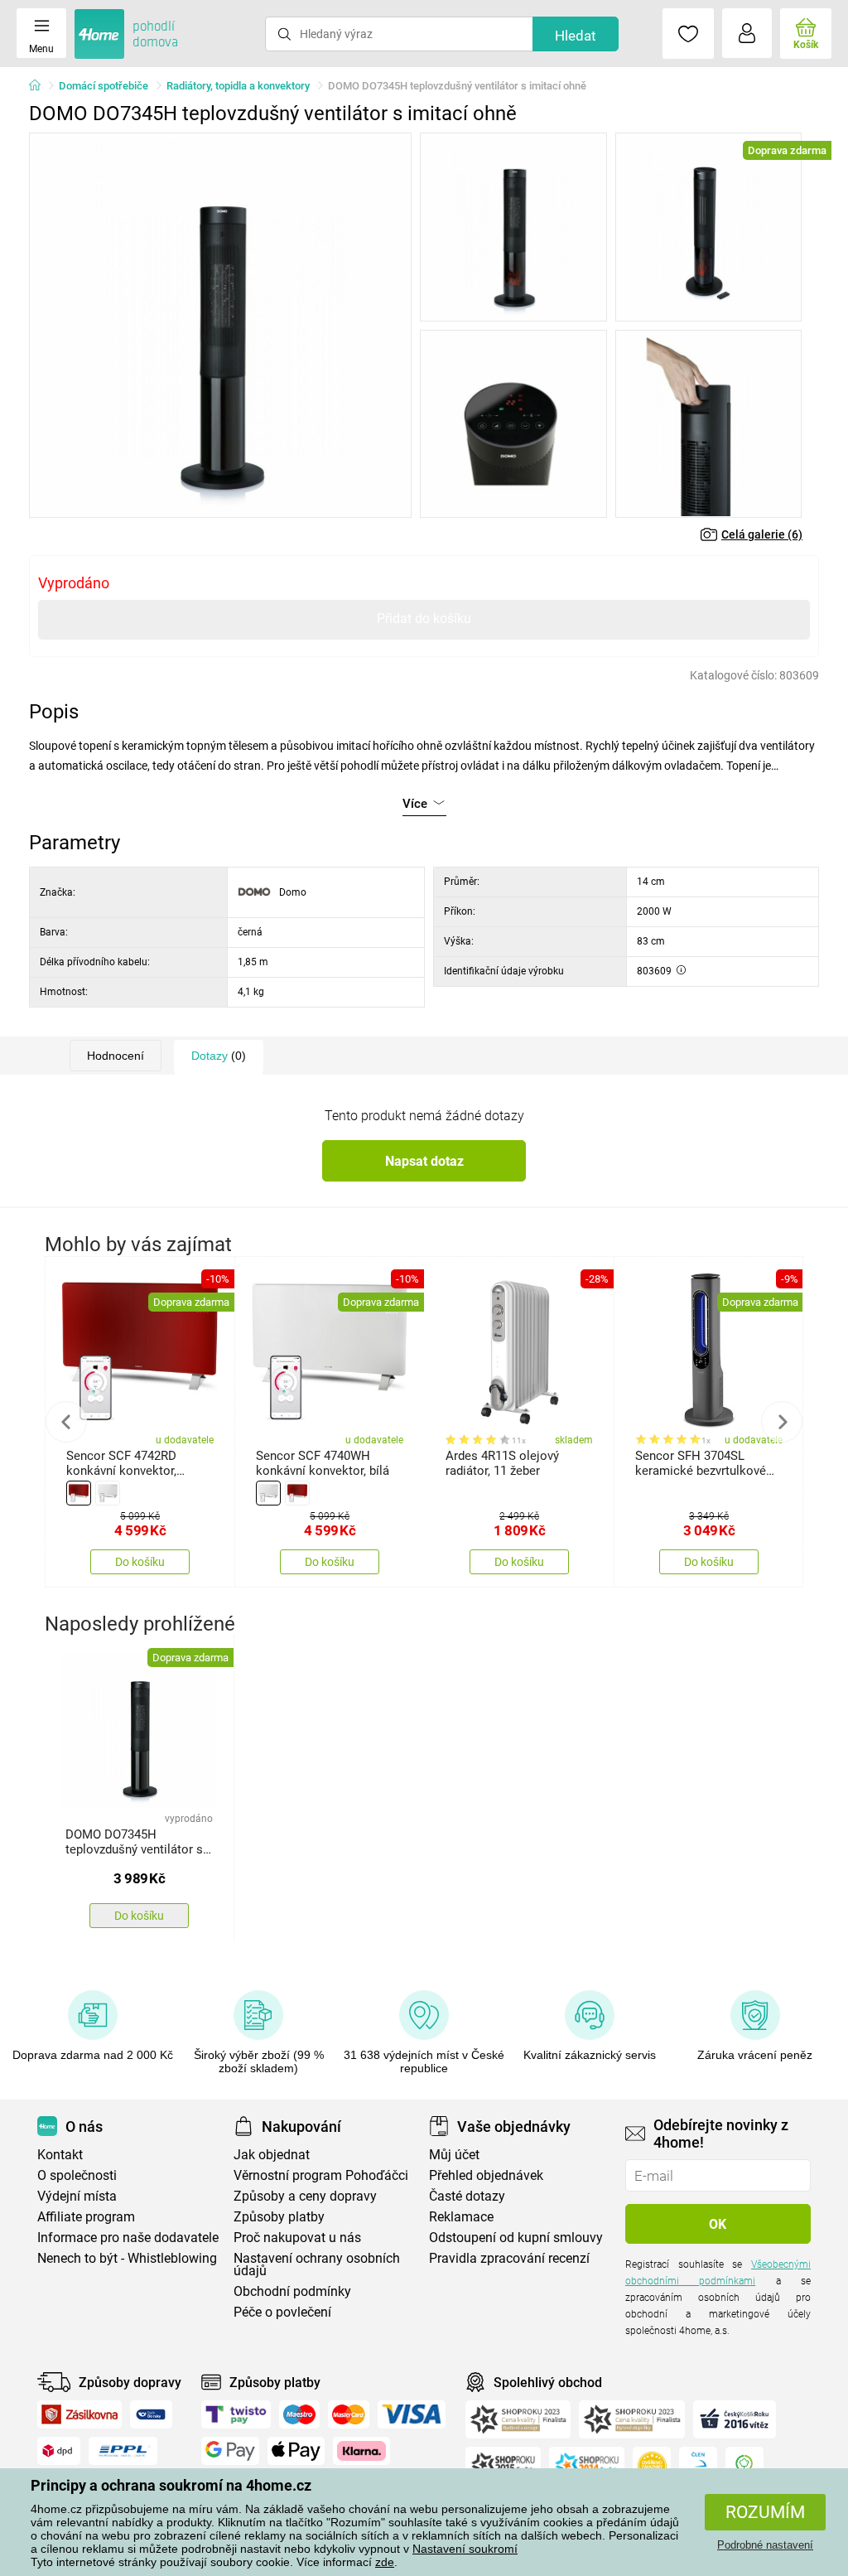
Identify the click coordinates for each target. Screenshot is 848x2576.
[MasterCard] (349, 2414)
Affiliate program (86, 2217)
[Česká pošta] (151, 2414)
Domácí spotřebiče (104, 86)
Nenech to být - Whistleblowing (127, 2258)
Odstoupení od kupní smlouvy (516, 2238)
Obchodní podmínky (292, 2291)
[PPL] (123, 2451)
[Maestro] (299, 2414)
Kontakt (60, 2155)
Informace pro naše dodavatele (128, 2238)
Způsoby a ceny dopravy (305, 2196)
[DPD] (59, 2451)
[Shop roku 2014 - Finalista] (587, 2466)
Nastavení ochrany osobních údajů (317, 2264)
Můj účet (454, 2155)
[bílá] (108, 1493)
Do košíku (140, 1562)
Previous (66, 1422)
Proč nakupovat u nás (297, 2238)
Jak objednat (272, 2155)
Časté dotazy (467, 2196)
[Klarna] (361, 2451)
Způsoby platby (279, 2217)
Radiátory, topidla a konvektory (238, 86)
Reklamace (461, 2217)
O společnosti (77, 2175)
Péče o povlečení (282, 2312)
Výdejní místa (77, 2196)
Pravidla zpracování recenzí (509, 2258)
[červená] (79, 1493)
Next (782, 1422)
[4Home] (41, 86)
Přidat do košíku (424, 619)
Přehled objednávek (486, 2175)
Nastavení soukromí (465, 2549)
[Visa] (412, 2414)
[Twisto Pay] (236, 2414)
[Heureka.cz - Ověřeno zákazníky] (652, 2466)
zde (385, 2562)
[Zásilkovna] (79, 2414)
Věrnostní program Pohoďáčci (321, 2175)
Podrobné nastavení (765, 2545)
